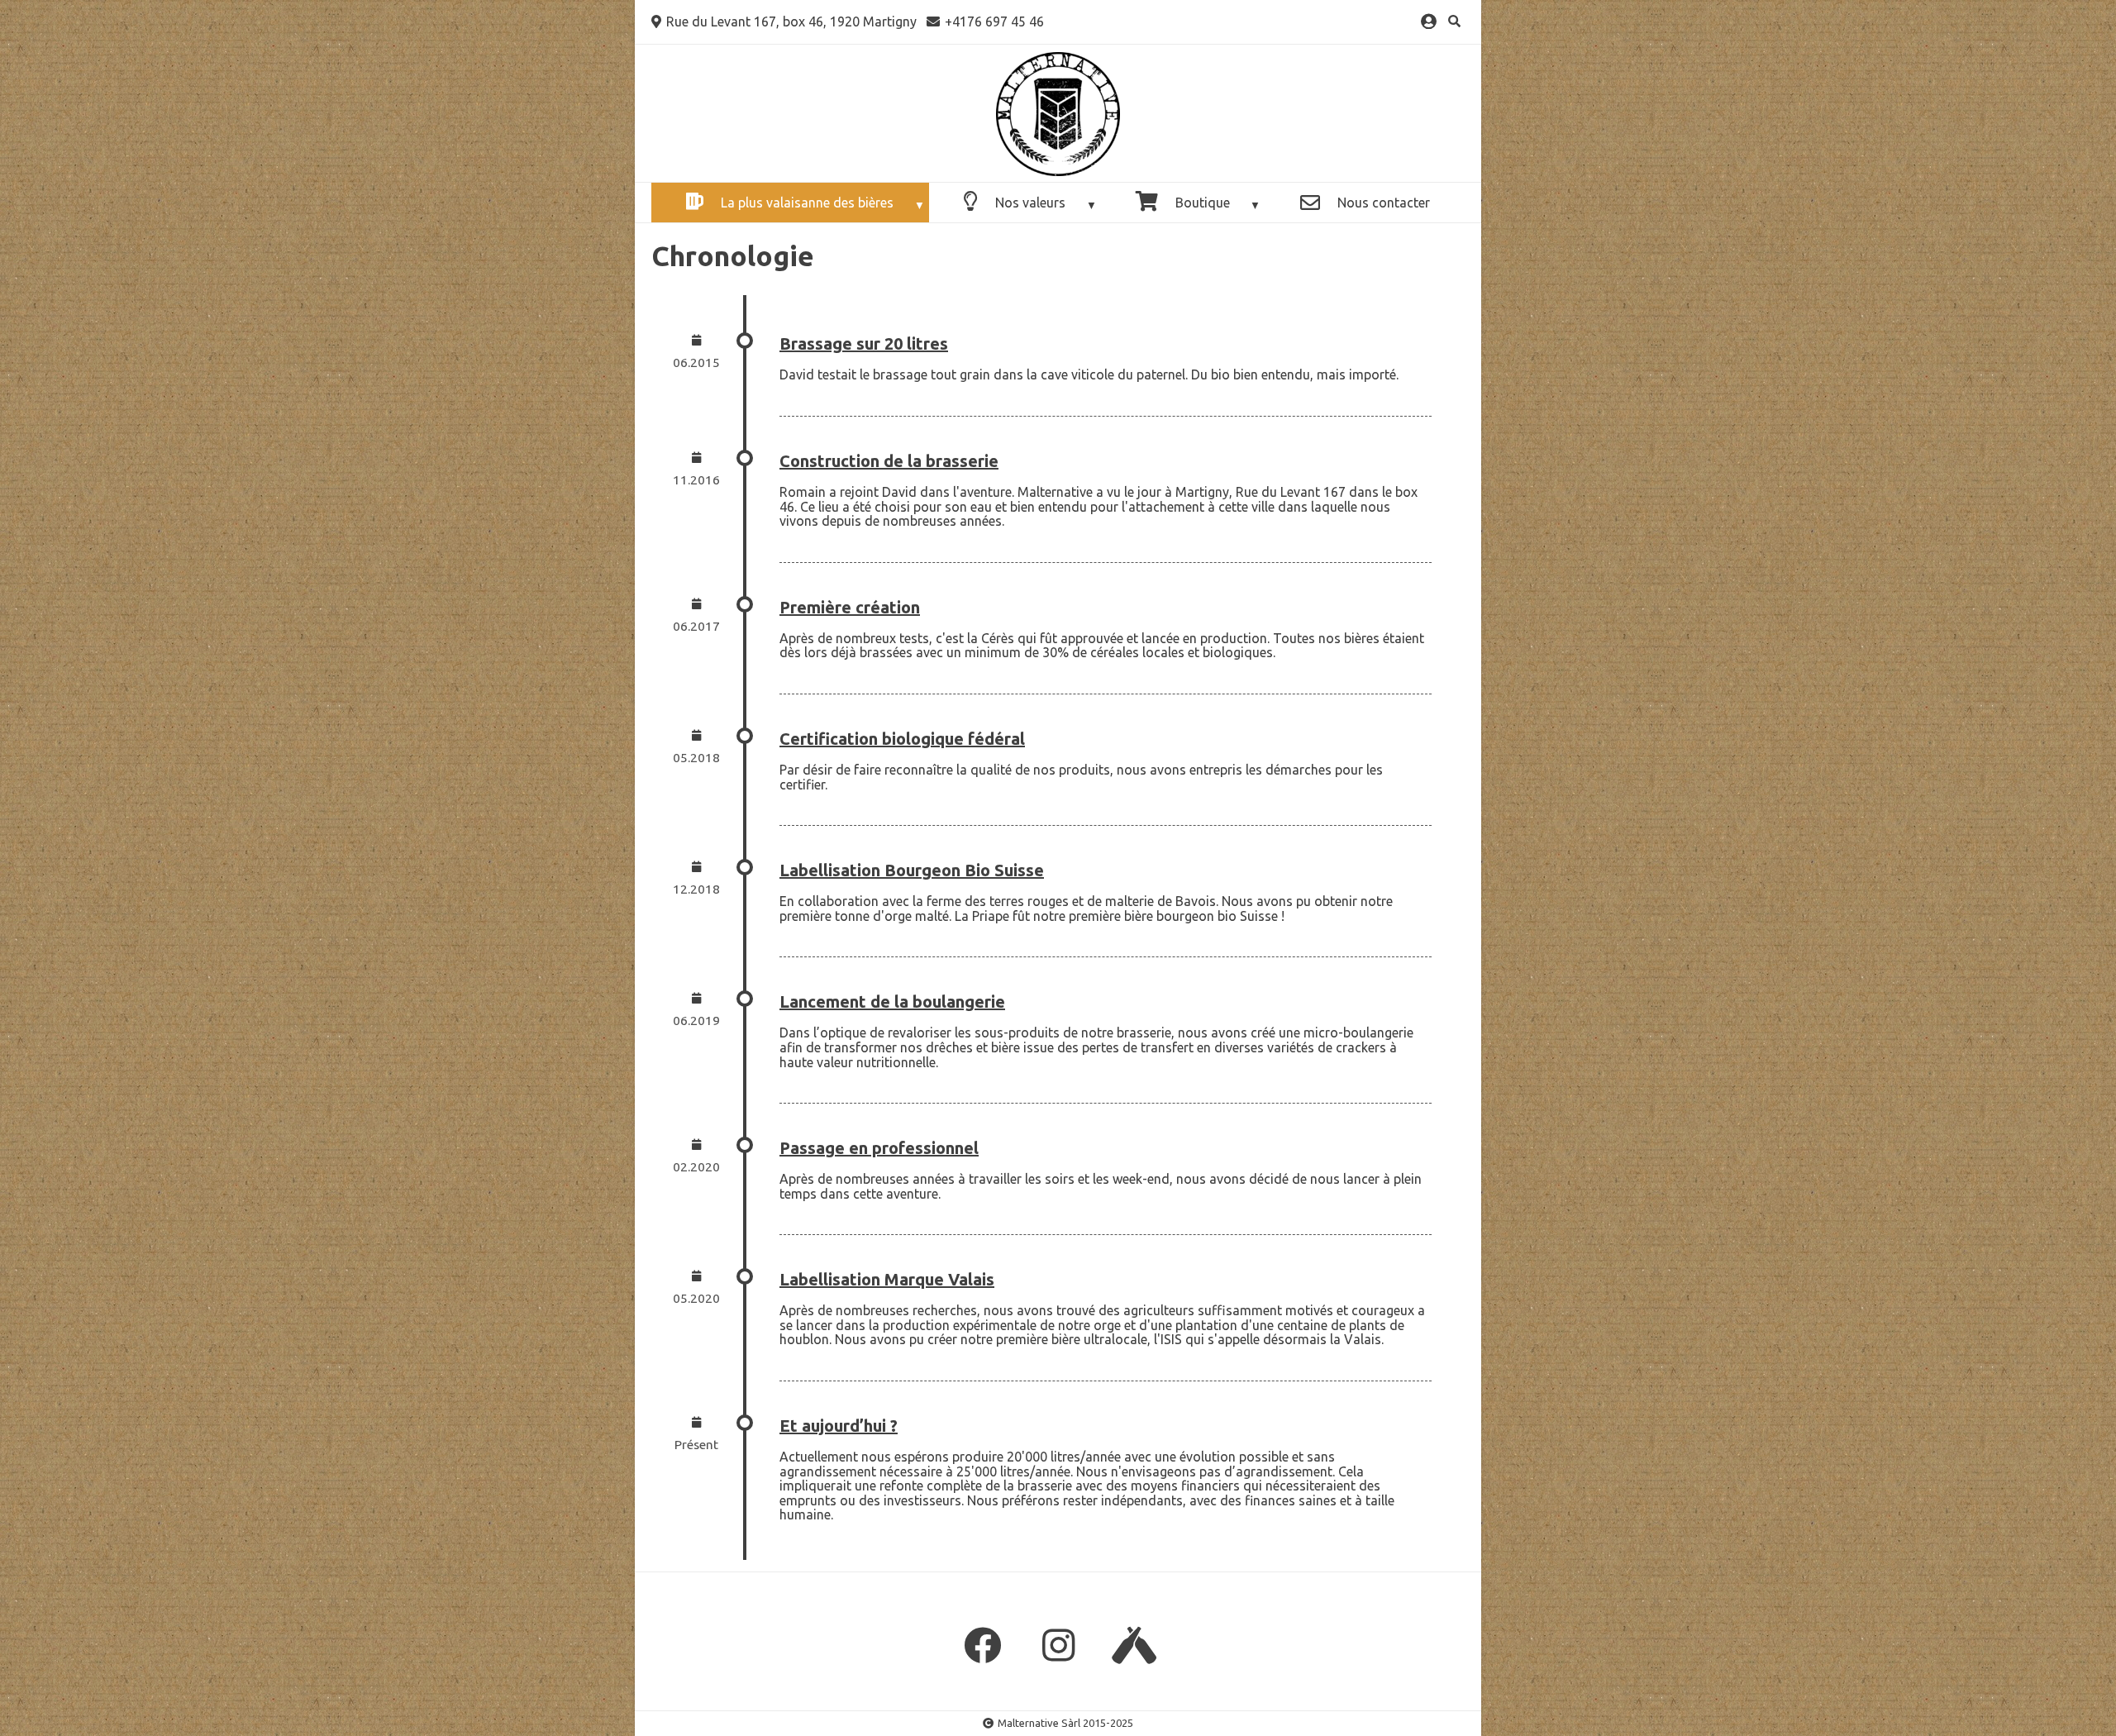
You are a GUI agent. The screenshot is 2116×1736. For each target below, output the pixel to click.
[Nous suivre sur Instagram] (1058, 1646)
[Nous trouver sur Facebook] (982, 1646)
